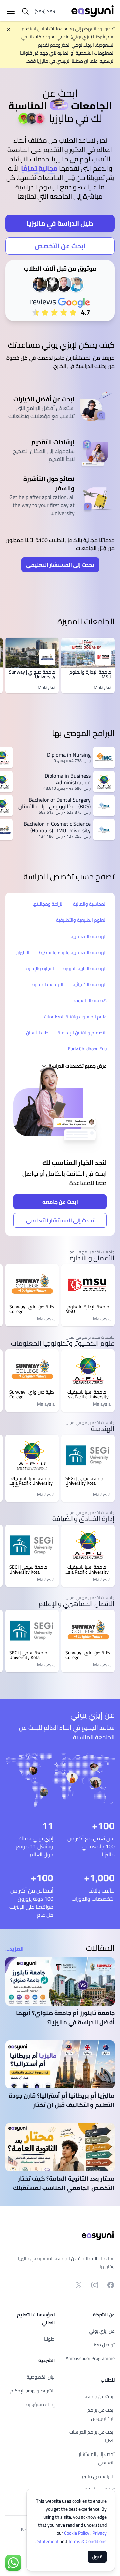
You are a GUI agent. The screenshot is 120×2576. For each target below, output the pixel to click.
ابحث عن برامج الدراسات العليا (92, 2436)
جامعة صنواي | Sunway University (32, 674)
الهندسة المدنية (48, 984)
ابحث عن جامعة (60, 1202)
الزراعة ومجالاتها (48, 904)
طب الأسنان (37, 1033)
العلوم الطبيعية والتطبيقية (81, 920)
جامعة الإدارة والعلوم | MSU (89, 674)
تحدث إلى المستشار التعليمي (60, 565)
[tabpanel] (60, 197)
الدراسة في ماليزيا (97, 2476)
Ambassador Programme (90, 2358)
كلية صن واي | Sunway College (32, 1309)
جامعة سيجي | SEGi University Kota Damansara (84, 1481)
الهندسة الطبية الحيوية (85, 968)
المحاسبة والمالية (90, 904)
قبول (97, 2557)
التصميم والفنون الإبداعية (82, 1033)
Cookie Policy (77, 2533)
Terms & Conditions (71, 2541)
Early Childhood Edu (87, 1049)
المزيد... (14, 1949)
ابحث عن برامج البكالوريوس (101, 2414)
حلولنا (49, 2339)
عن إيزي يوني (102, 2331)
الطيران (22, 952)
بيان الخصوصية (41, 2377)
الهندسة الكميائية (90, 984)
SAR (45, 11)
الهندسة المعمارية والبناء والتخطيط (73, 952)
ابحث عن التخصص (60, 246)
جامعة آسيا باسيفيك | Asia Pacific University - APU (87, 1394)
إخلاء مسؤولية (40, 2404)
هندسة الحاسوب (90, 1000)
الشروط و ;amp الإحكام (32, 2391)
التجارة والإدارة (40, 968)
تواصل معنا (103, 2345)
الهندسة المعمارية (89, 936)
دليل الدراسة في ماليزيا (60, 223)
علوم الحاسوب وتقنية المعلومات (75, 1017)
